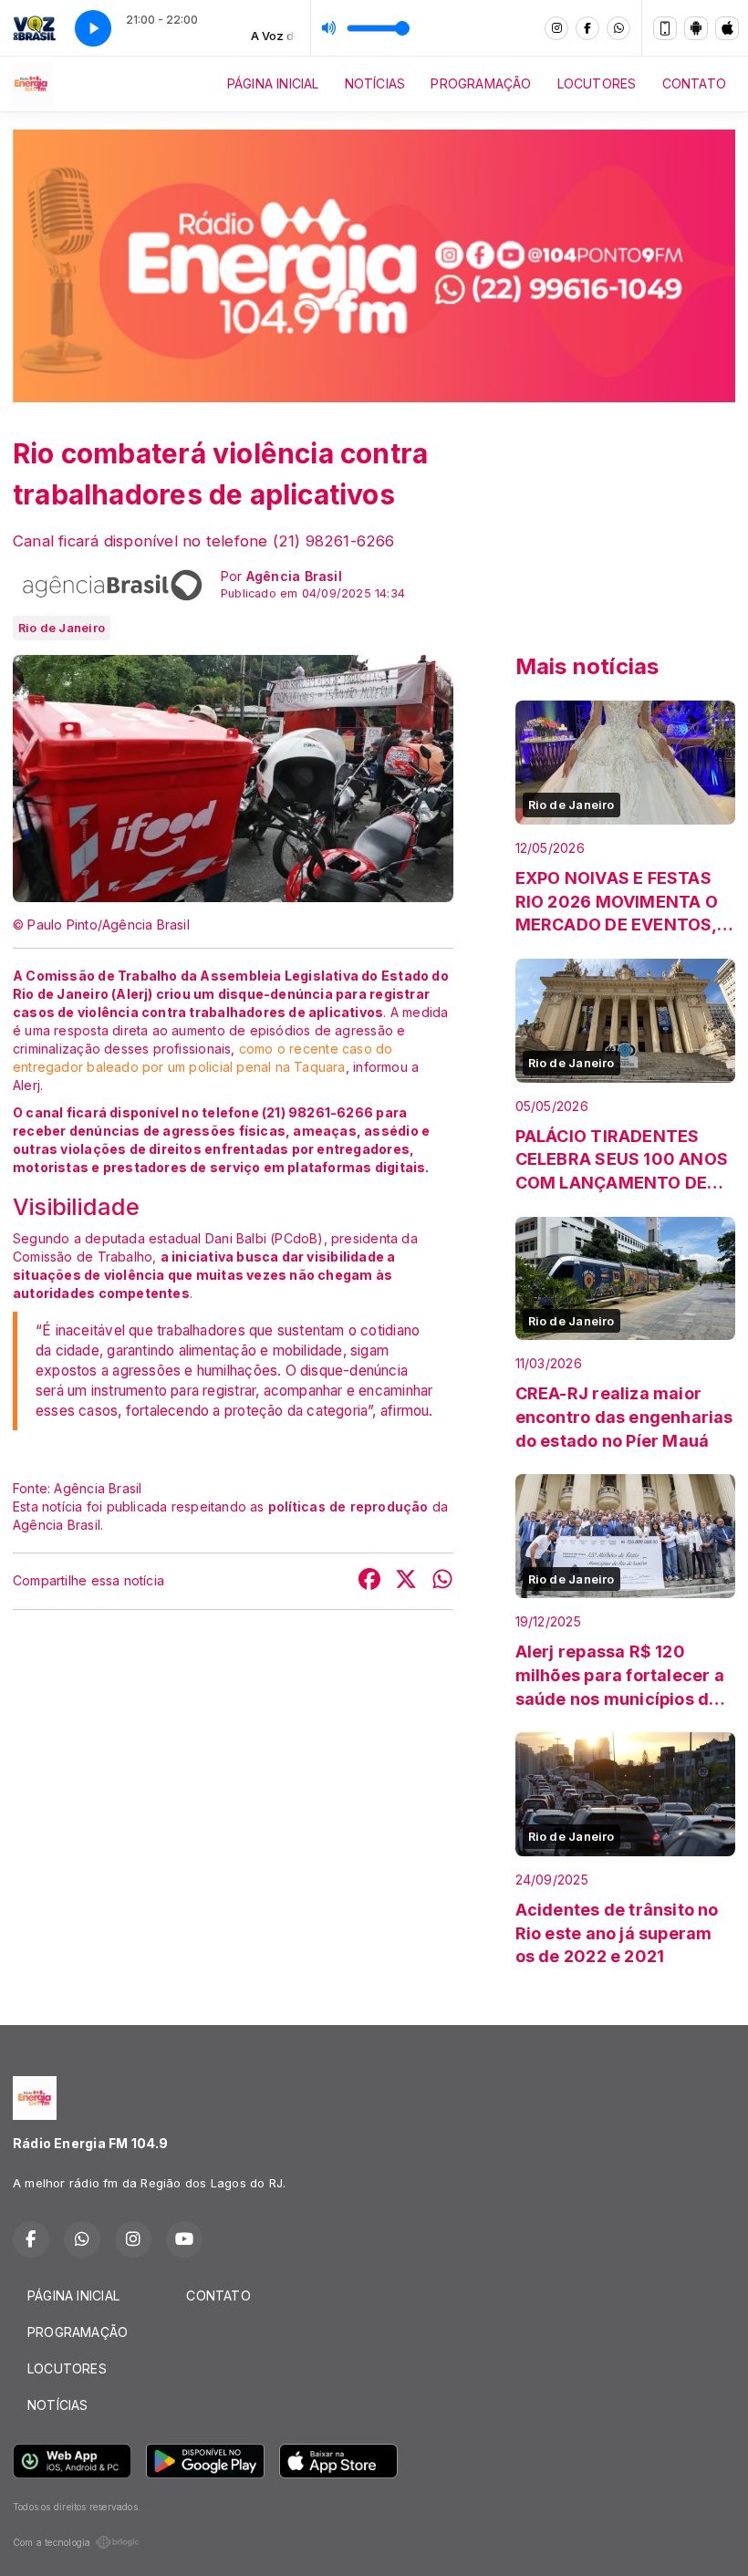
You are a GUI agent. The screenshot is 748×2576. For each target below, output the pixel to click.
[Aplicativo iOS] (727, 28)
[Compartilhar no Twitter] (406, 1581)
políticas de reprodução (348, 1506)
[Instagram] (556, 28)
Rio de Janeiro (62, 628)
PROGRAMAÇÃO (481, 83)
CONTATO (694, 83)
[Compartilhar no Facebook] (369, 1581)
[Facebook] (587, 28)
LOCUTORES (597, 83)
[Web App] (665, 28)
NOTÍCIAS (375, 83)
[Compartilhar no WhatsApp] (442, 1581)
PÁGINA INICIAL (273, 83)
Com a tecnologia (52, 2542)
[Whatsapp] (618, 28)
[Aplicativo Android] (696, 28)
